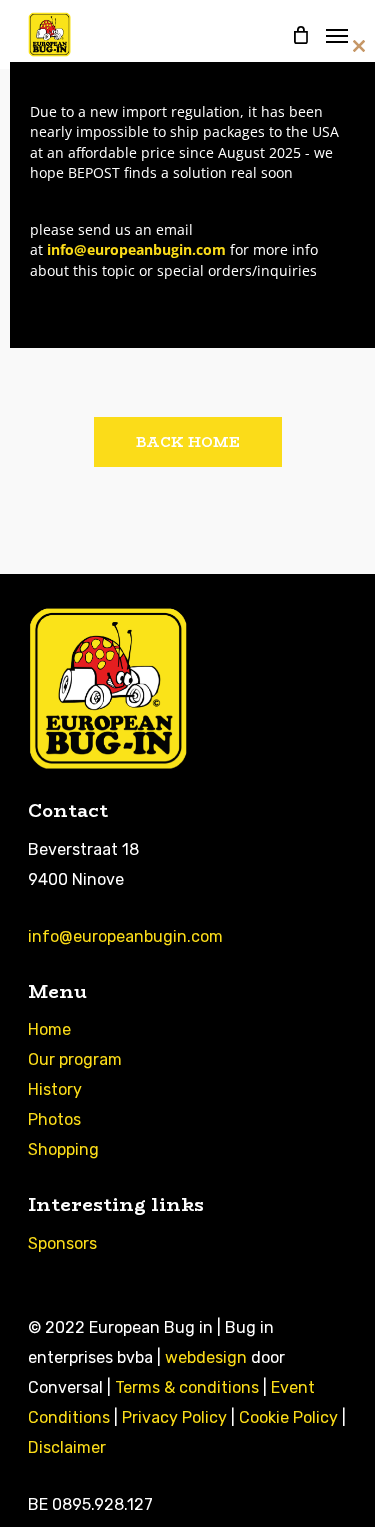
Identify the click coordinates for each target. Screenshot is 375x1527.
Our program (75, 1059)
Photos (54, 1119)
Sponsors (62, 1243)
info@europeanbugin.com (125, 936)
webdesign (206, 1357)
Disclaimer (67, 1447)
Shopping (63, 1149)
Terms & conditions (187, 1387)
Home (49, 1029)
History (55, 1089)
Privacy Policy (174, 1417)
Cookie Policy (288, 1417)
